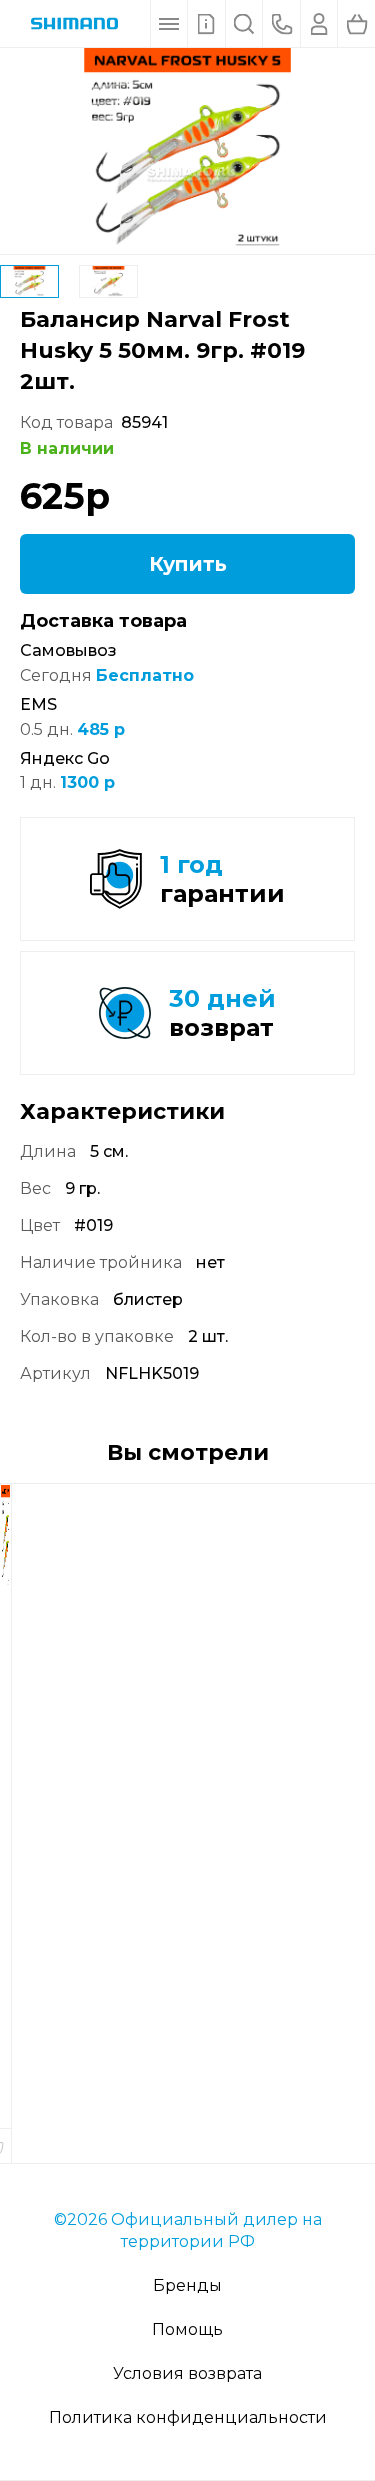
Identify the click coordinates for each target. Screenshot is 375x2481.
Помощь (187, 2329)
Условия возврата (187, 2373)
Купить (188, 564)
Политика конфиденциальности (188, 2417)
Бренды (187, 2285)
